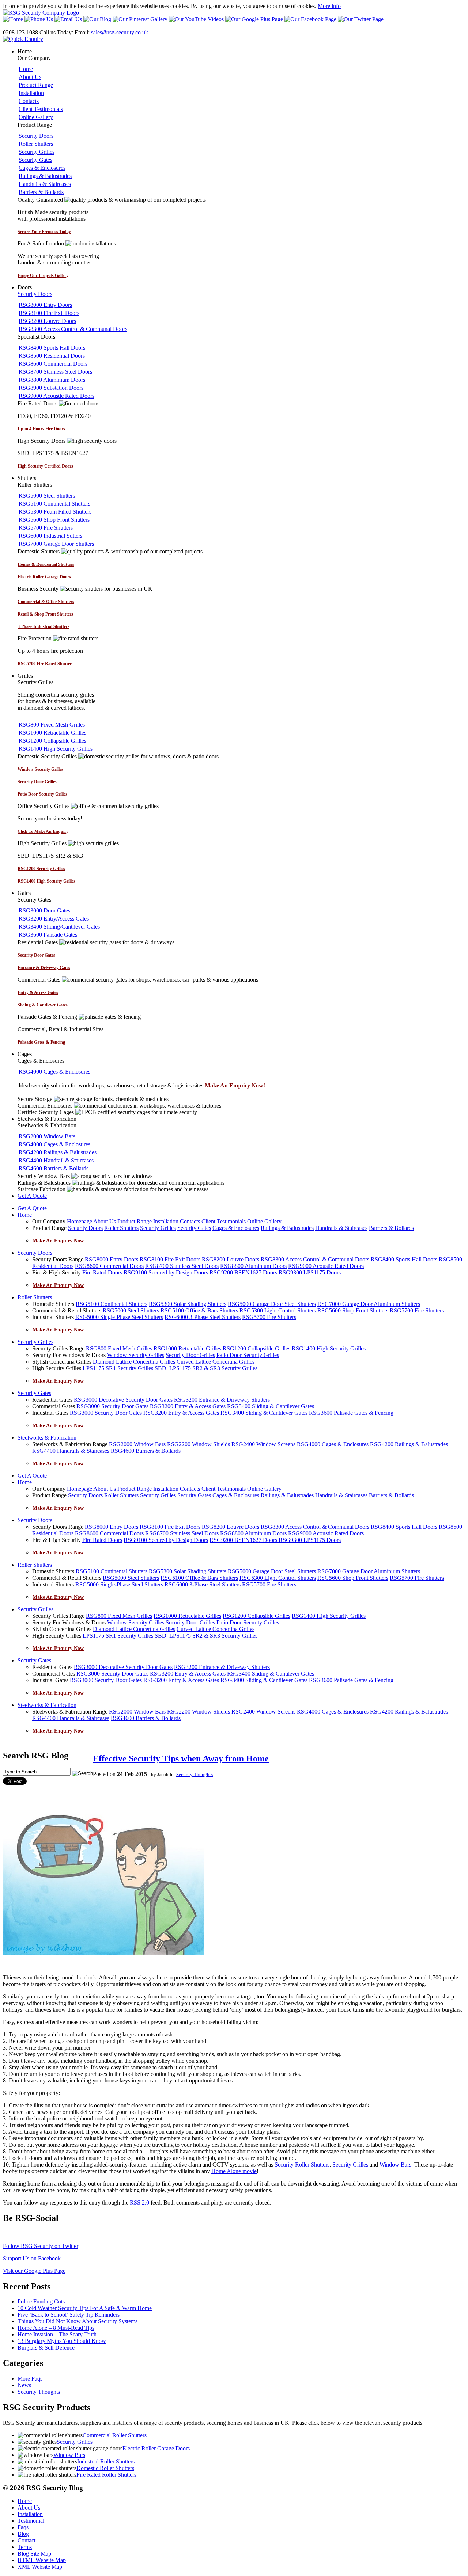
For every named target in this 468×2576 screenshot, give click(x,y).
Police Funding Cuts (41, 2301)
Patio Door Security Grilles (248, 1355)
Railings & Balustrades (45, 176)
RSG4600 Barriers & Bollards (54, 1168)
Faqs (23, 2527)
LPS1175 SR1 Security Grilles (118, 1368)
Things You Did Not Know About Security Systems (78, 2321)
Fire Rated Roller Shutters (106, 2475)
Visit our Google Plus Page (34, 2271)
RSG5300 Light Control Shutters (278, 1310)
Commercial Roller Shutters (115, 2435)
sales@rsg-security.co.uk (120, 32)
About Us (30, 77)
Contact (27, 2540)
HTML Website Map (42, 2560)
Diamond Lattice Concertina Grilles (134, 1362)
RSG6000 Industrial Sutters (50, 536)
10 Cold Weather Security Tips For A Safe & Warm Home (85, 2308)
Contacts (29, 101)
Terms (25, 2547)
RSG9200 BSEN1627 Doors (244, 1272)
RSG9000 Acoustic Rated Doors (56, 396)
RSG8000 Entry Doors (45, 305)
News (24, 2385)
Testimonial (31, 2521)
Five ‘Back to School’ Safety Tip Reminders (69, 2315)
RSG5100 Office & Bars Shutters (199, 1310)
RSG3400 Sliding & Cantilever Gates (271, 1406)
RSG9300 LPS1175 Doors (310, 1272)
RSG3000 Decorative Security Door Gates (123, 1400)
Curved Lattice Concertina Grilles (216, 1362)
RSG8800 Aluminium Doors (52, 380)
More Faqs (30, 2379)
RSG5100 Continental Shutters (54, 504)
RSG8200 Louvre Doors (47, 321)
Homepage (80, 1221)
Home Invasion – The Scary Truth (57, 2334)
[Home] (41, 13)
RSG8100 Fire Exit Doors (49, 313)
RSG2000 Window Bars (47, 1136)
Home (26, 69)
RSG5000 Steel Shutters (47, 496)
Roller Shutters (36, 144)
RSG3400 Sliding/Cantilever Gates (59, 927)
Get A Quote (32, 1196)
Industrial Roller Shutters (106, 2461)
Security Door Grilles (190, 1355)
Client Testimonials (41, 109)
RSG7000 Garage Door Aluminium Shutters (369, 1304)
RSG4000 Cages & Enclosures (54, 1072)
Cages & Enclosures (42, 168)
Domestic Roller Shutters (105, 2468)
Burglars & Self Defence (46, 2348)
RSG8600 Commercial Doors (53, 364)
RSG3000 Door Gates (44, 910)
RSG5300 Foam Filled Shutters (55, 512)
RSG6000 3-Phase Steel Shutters (203, 1317)
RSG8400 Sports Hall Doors (52, 348)
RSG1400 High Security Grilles (56, 749)
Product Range (36, 85)
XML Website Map (40, 2567)
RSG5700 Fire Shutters (46, 528)
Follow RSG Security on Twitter (41, 2246)
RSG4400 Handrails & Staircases (71, 1451)
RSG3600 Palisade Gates (48, 935)
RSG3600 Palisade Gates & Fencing (351, 1413)
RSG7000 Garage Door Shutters (56, 544)
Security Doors (36, 136)
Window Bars (395, 2165)
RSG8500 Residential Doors (52, 356)
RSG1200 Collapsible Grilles (52, 741)
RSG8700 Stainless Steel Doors (55, 372)
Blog (23, 2534)
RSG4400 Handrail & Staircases (56, 1160)
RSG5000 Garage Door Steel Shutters (272, 1304)
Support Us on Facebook (32, 2258)
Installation (31, 93)
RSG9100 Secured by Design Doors (166, 1272)
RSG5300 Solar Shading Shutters (188, 1304)
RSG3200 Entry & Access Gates (188, 1406)
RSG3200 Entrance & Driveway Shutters (222, 1400)
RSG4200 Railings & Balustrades (58, 1152)
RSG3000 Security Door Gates (112, 1406)
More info (329, 6)
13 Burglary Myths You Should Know (62, 2341)
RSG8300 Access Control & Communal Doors (73, 329)
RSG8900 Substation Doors (51, 388)
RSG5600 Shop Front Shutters (54, 520)
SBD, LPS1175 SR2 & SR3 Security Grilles (206, 1368)
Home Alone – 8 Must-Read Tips (56, 2328)
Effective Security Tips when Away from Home (181, 1758)
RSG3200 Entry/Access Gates (54, 919)
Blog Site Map (34, 2554)
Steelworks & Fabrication (47, 1438)
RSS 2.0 (139, 2202)
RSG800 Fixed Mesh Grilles (52, 725)
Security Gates (35, 160)
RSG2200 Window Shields (199, 1444)
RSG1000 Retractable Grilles (52, 733)
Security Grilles (37, 152)
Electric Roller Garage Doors (156, 2448)
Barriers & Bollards (41, 192)
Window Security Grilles (136, 1355)
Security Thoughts (195, 1774)
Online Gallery (36, 117)
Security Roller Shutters (302, 2165)
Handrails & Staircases (45, 184)
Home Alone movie (234, 2171)
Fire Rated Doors (102, 1272)
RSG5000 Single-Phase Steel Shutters (119, 1317)
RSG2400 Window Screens (263, 1444)
